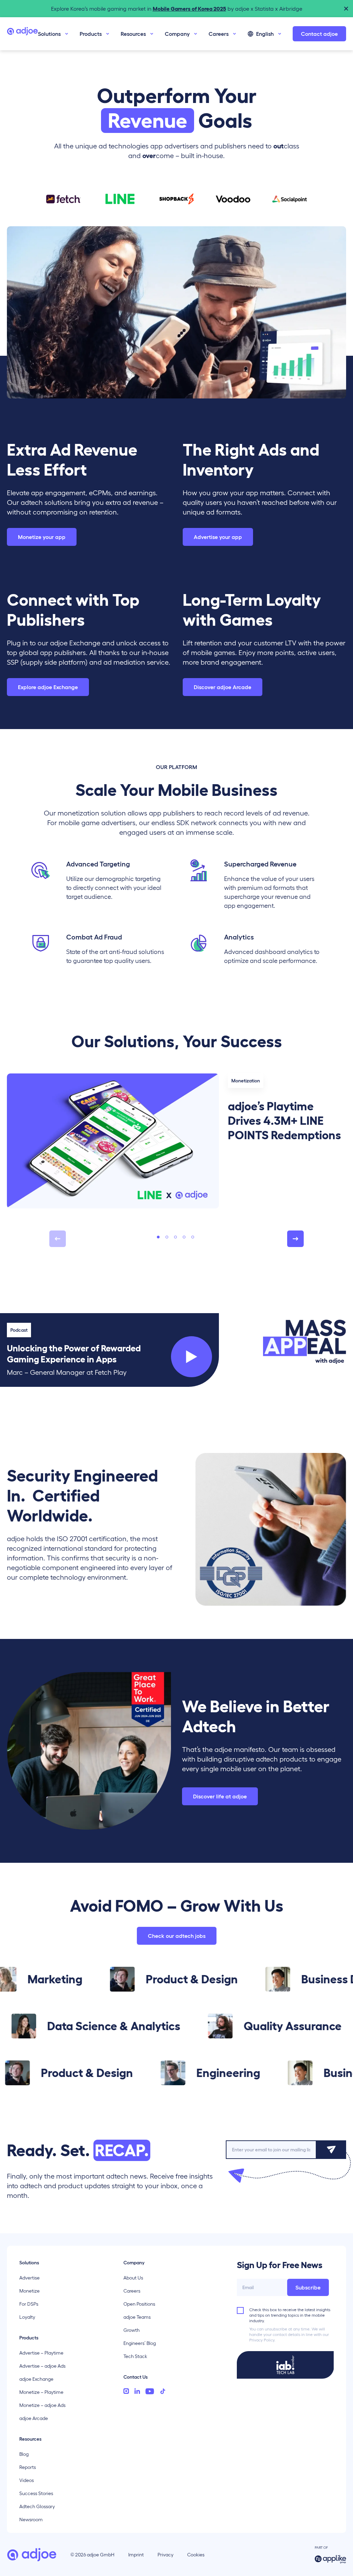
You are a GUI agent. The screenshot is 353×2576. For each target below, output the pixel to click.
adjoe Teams (137, 2317)
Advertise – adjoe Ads (42, 2366)
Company (177, 34)
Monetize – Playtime (41, 2392)
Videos (27, 2480)
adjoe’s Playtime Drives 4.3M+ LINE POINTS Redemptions (284, 1121)
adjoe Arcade (34, 2418)
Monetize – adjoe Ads (42, 2405)
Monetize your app (42, 537)
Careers (219, 34)
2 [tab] (167, 1237)
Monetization (246, 1081)
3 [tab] (175, 1237)
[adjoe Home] (22, 34)
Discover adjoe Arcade (223, 687)
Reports (28, 2467)
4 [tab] (184, 1237)
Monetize (29, 2291)
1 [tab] (158, 1237)
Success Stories (36, 2493)
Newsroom (31, 2520)
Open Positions (139, 2304)
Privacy (165, 2555)
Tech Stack (135, 2356)
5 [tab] (193, 1237)
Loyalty (27, 2317)
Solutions (49, 34)
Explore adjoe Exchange (48, 687)
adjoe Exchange (36, 2379)
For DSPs (29, 2304)
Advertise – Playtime (41, 2353)
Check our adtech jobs (177, 1936)
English (265, 34)
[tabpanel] (176, 1141)
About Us (133, 2278)
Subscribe (308, 2287)
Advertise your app (218, 537)
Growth (132, 2330)
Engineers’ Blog (140, 2343)
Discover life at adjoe (220, 1796)
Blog (24, 2454)
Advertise (29, 2278)
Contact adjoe (319, 34)
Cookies (196, 2555)
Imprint (136, 2555)
